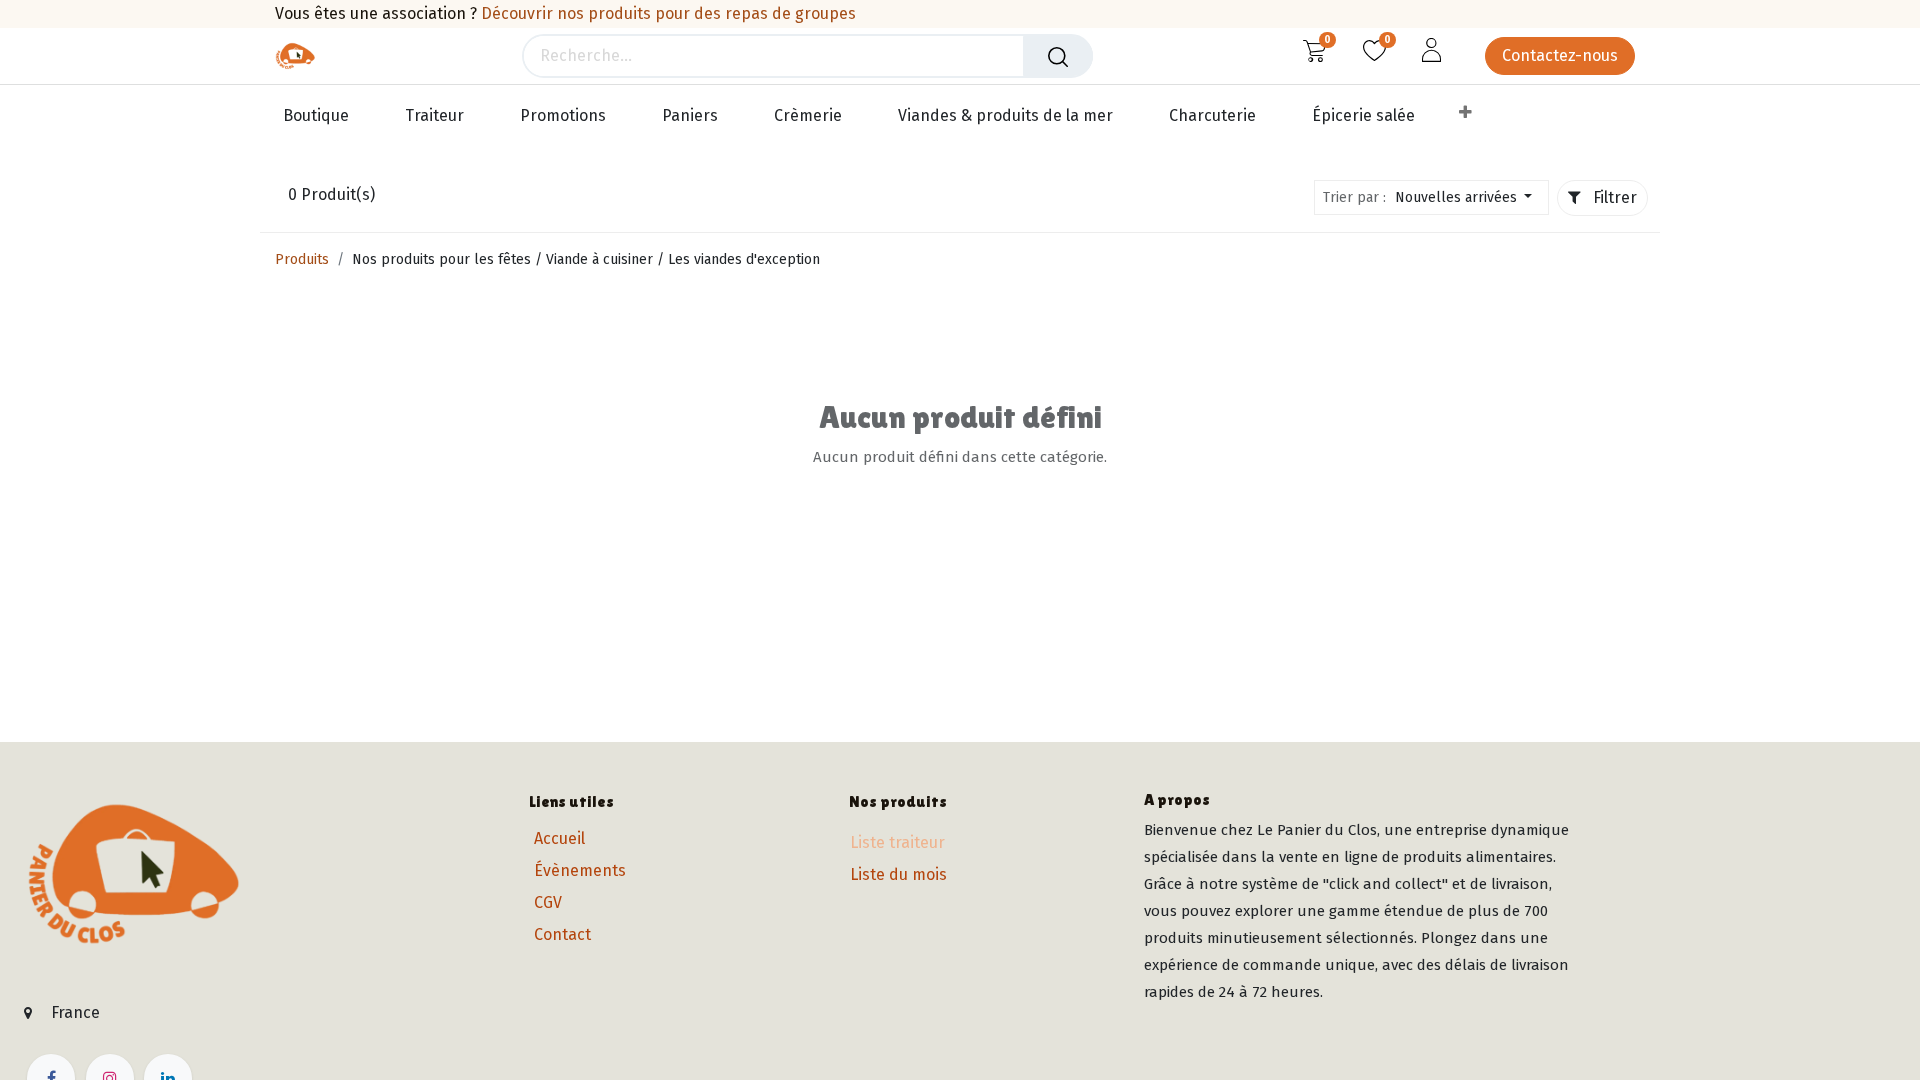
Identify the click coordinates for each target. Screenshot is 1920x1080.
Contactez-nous (1560, 55)
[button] (1469, 197)
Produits (302, 259)
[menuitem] (325, 116)
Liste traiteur (897, 842)
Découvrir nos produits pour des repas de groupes (668, 13)
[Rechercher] (1058, 56)
